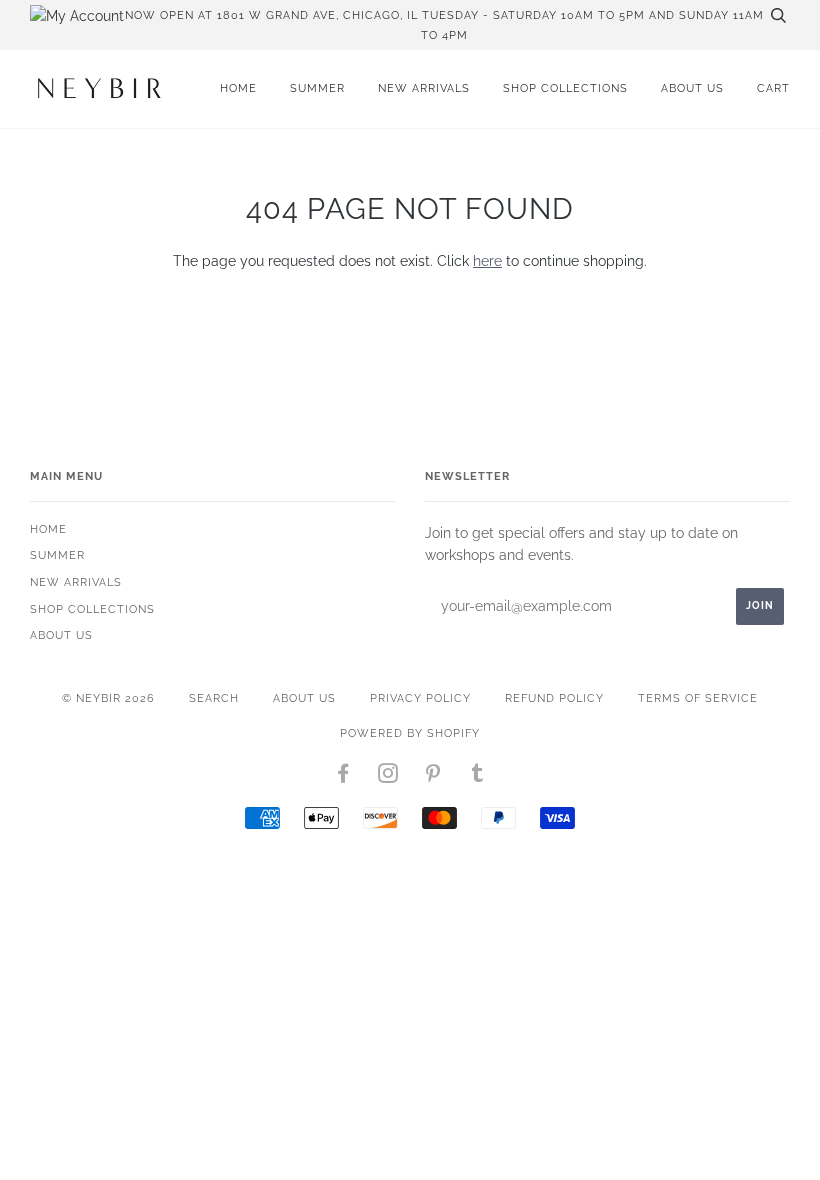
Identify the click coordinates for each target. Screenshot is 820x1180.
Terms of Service (698, 698)
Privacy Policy (420, 698)
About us (692, 88)
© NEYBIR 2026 (108, 698)
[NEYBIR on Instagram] (388, 777)
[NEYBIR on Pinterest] (433, 777)
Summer (317, 88)
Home (238, 88)
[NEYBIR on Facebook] (343, 777)
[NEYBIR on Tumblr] (478, 777)
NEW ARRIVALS (424, 88)
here (487, 261)
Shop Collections (565, 88)
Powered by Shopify (410, 733)
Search (214, 698)
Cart (773, 88)
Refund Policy (554, 698)
